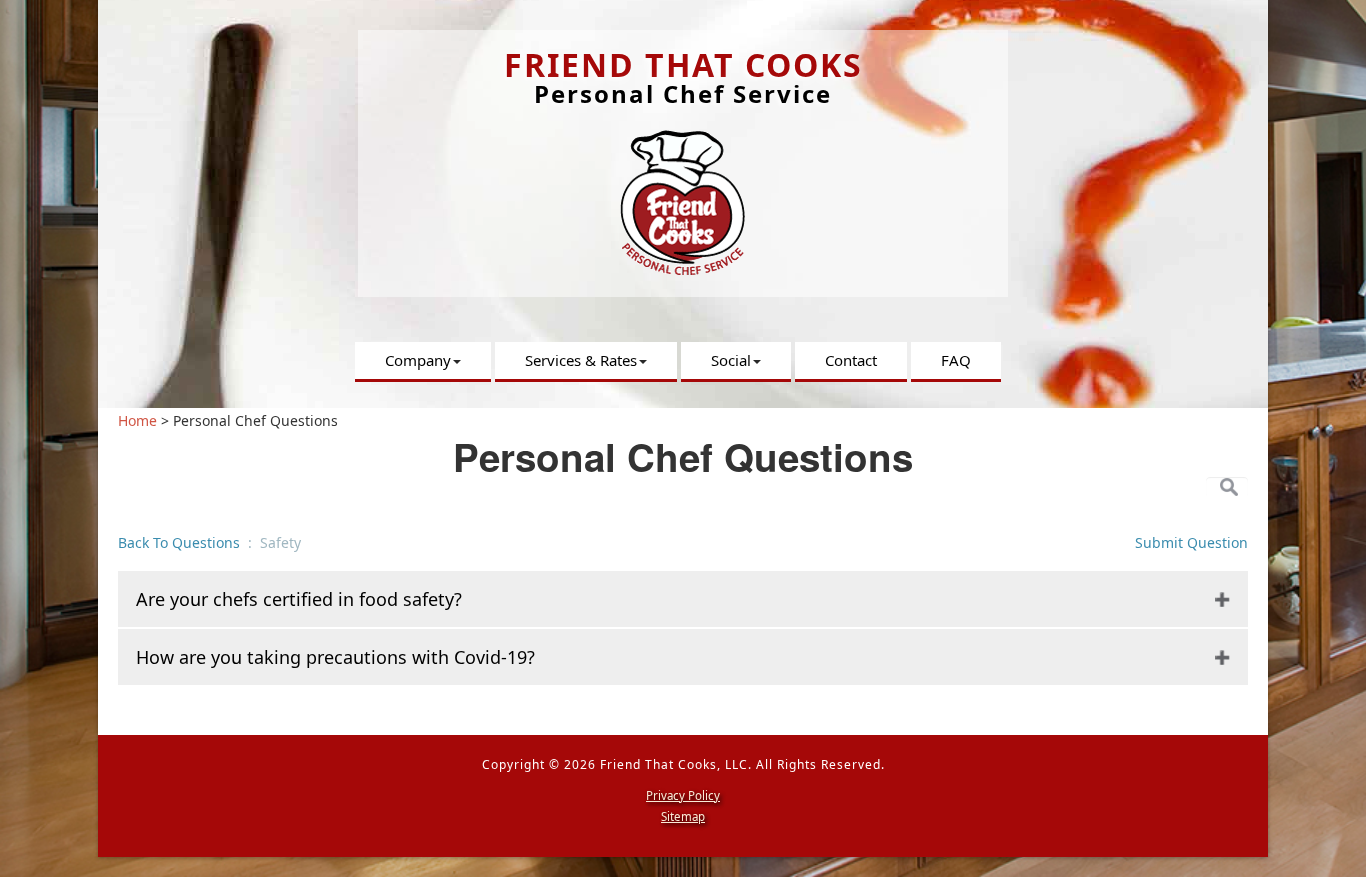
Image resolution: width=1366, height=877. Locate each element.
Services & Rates (581, 360)
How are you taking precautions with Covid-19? (335, 657)
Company (418, 360)
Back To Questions (181, 542)
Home (137, 420)
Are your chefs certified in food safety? (299, 599)
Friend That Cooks (683, 64)
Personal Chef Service (683, 93)
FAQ (956, 360)
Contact (851, 360)
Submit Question (1191, 542)
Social (731, 360)
